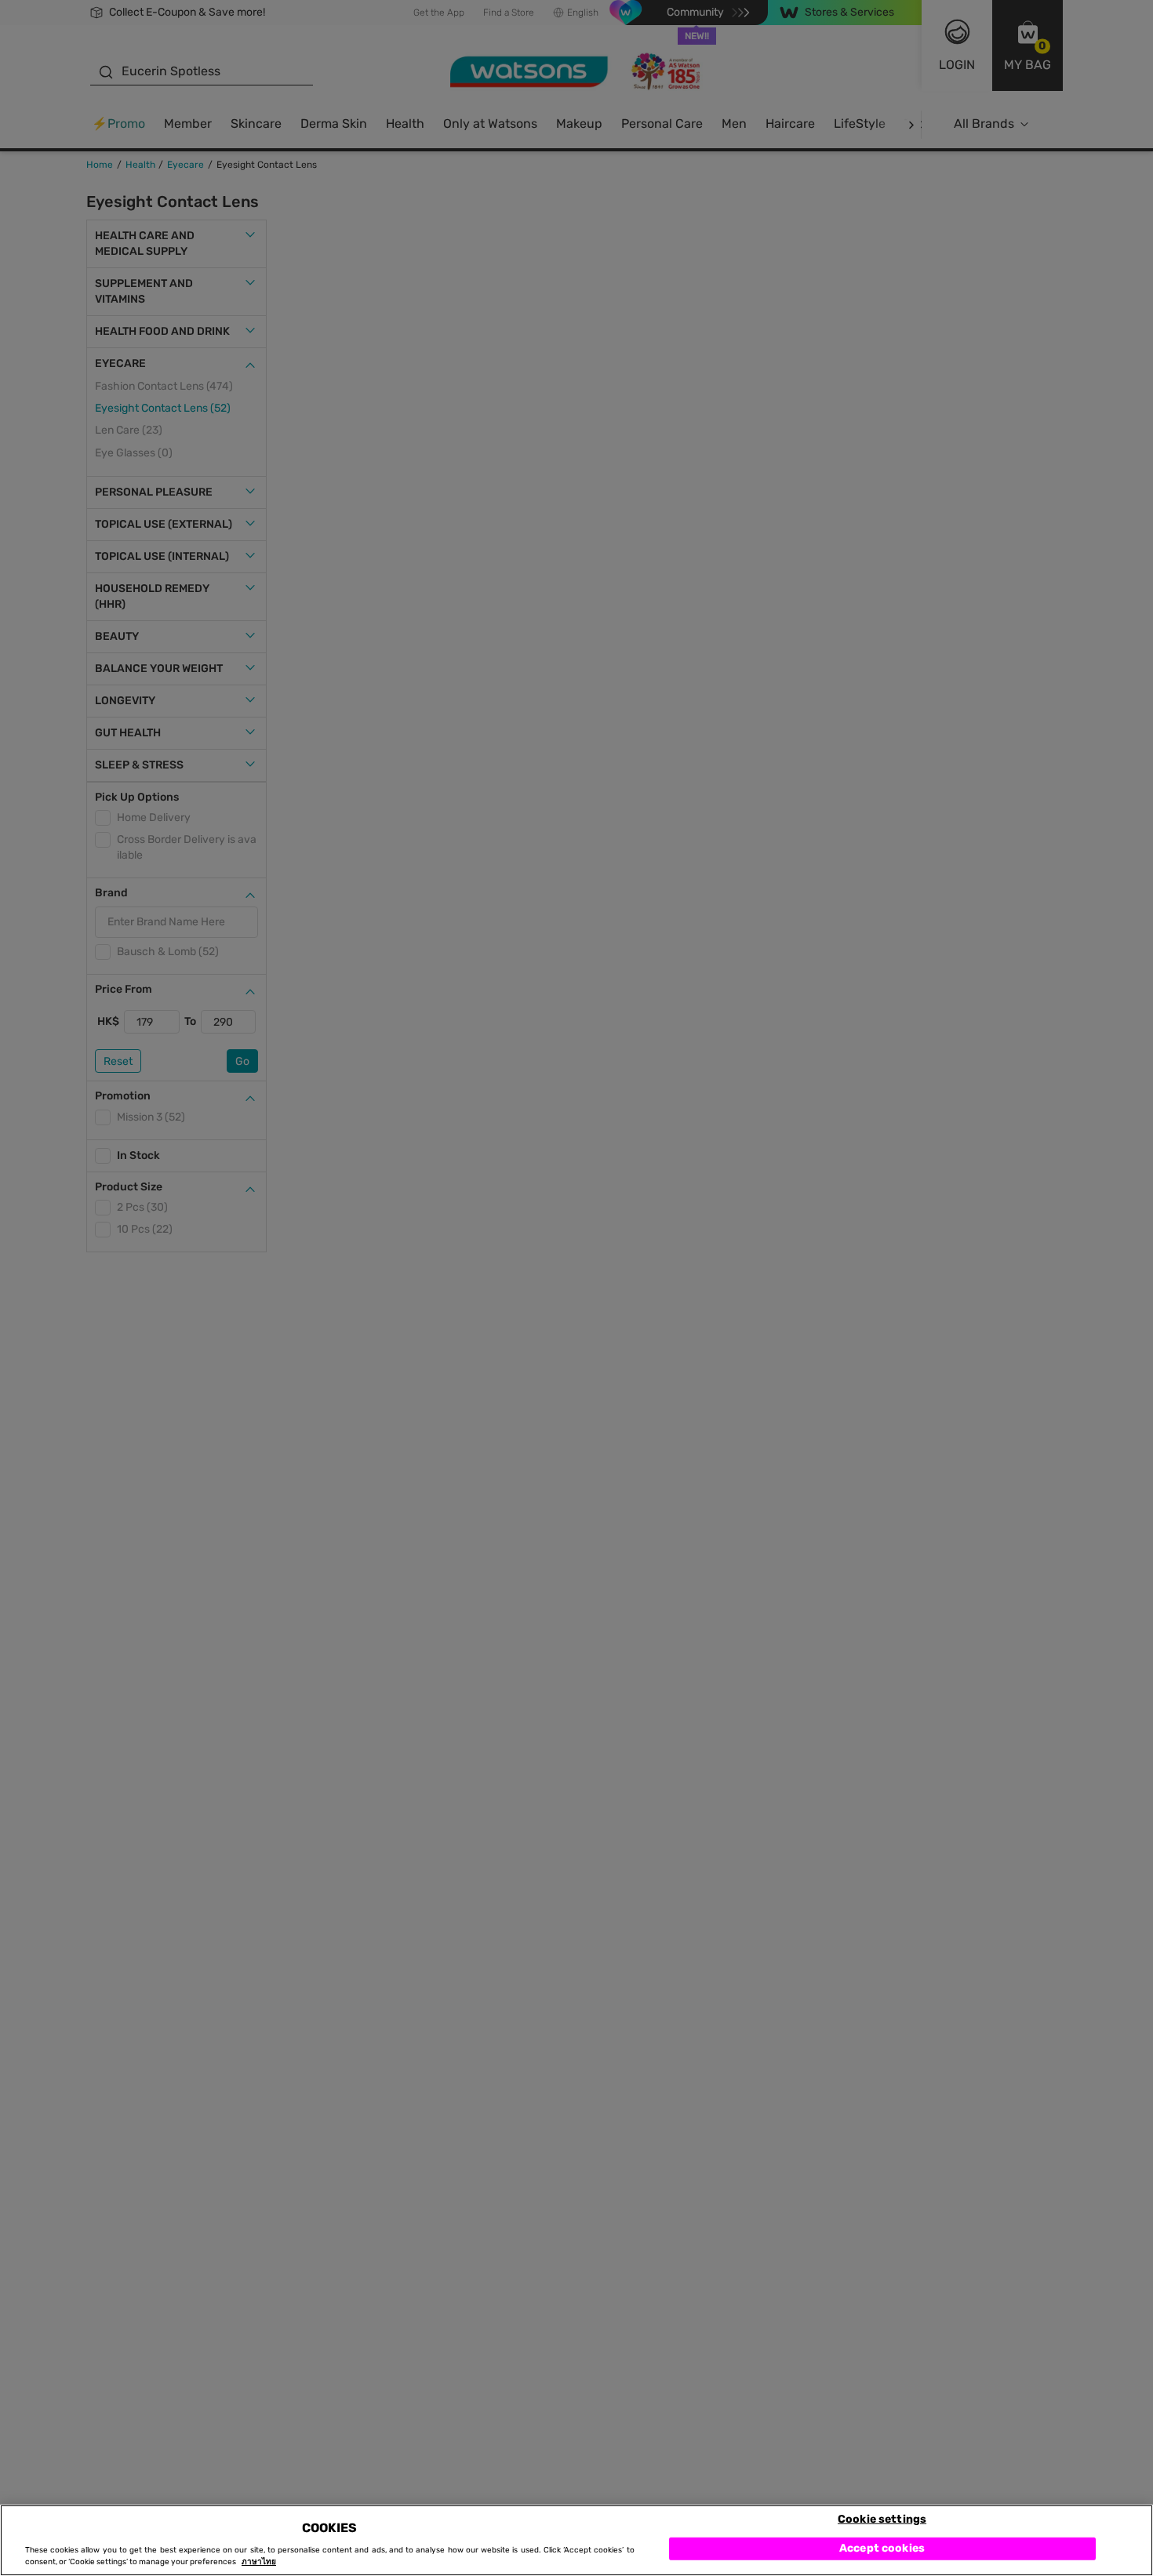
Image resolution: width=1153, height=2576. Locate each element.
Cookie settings (882, 2518)
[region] (576, 2540)
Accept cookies (882, 2548)
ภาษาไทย (259, 2562)
